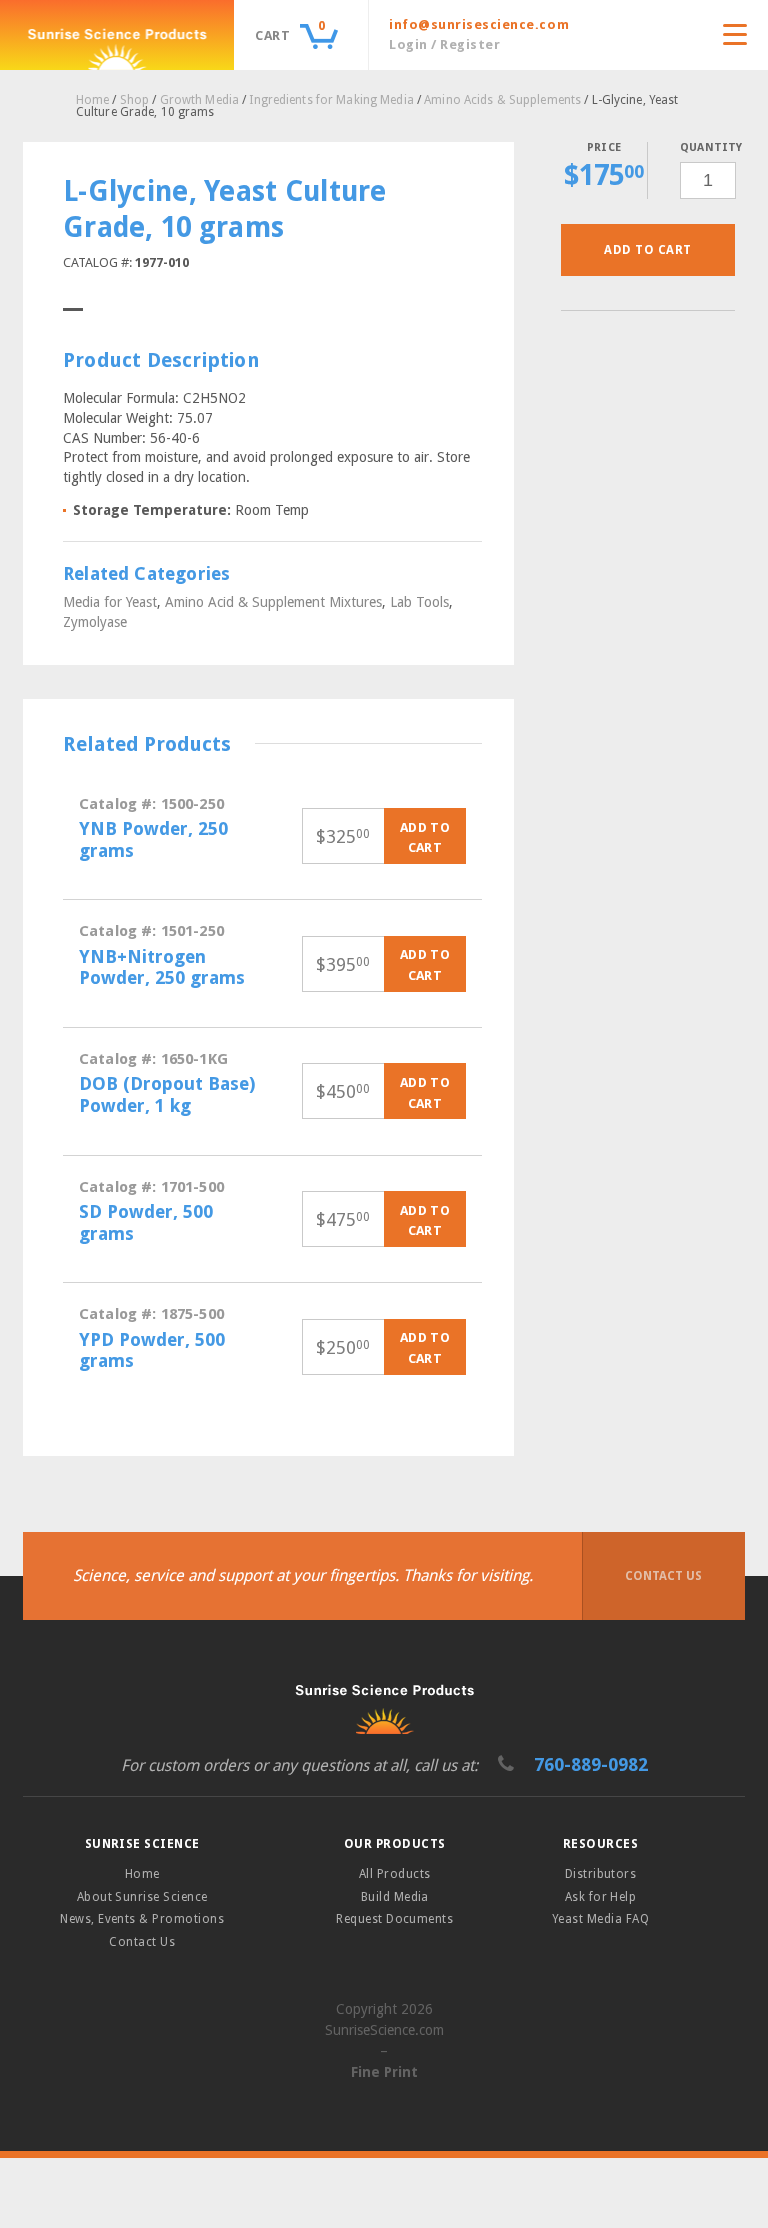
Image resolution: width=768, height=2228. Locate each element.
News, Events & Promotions (142, 1919)
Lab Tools (419, 602)
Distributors (601, 1874)
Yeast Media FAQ (600, 1919)
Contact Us (663, 1576)
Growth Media (199, 100)
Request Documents (394, 1919)
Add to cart (647, 250)
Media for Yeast (110, 602)
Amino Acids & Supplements (502, 100)
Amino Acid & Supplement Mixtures (273, 602)
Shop (134, 100)
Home (92, 100)
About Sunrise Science (142, 1897)
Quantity (707, 147)
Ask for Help (601, 1897)
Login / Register (444, 44)
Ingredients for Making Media (331, 100)
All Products (395, 1874)
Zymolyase (95, 622)
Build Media (395, 1897)
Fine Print (384, 2072)
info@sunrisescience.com (479, 24)
